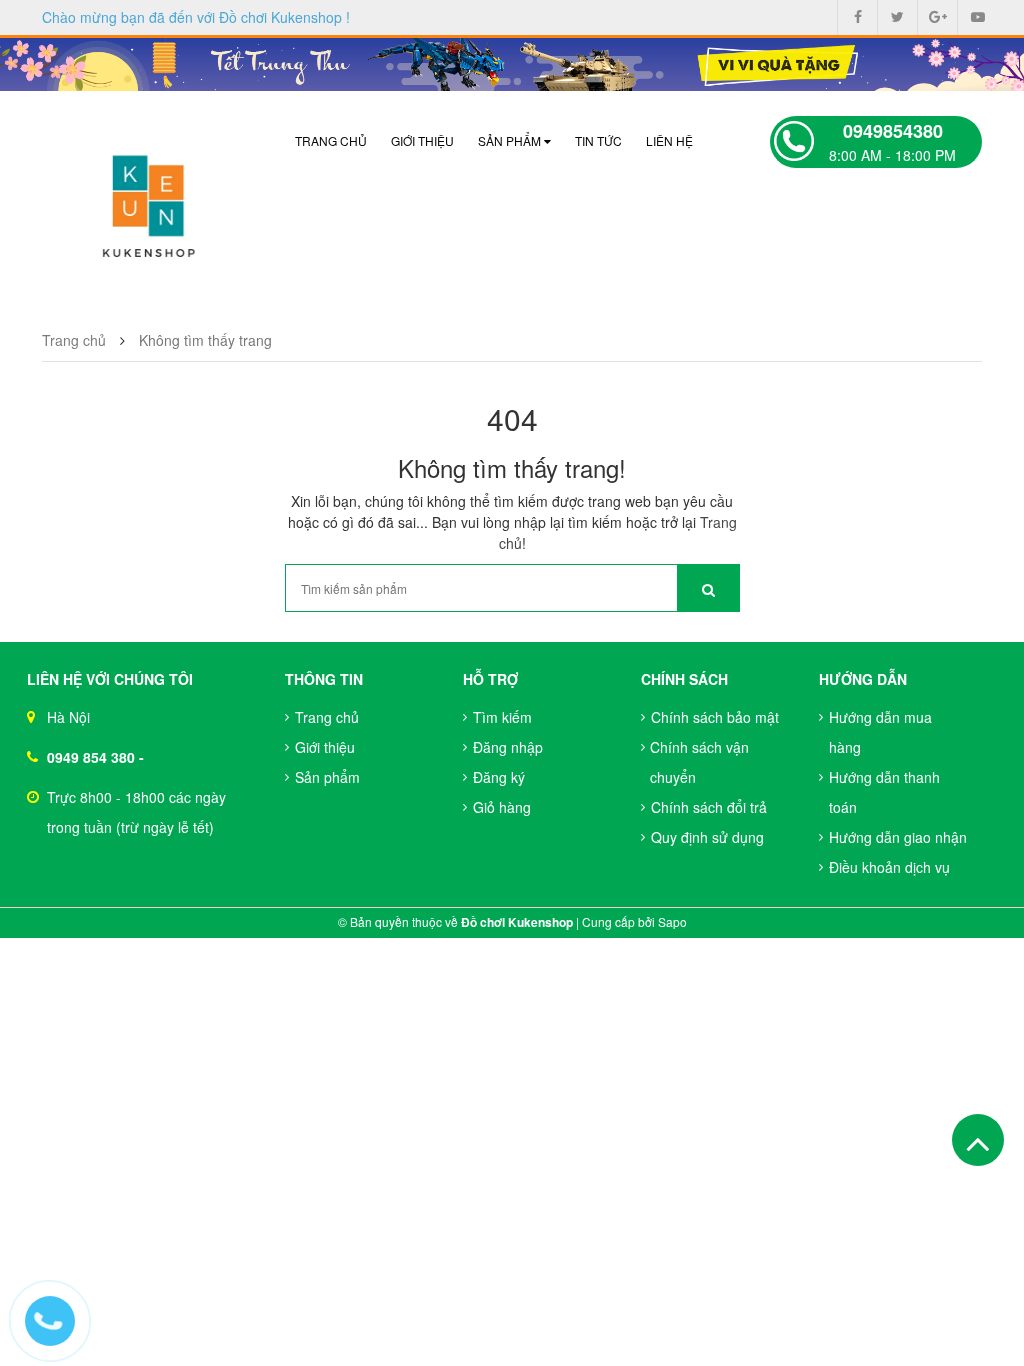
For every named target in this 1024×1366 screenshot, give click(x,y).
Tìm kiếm (502, 717)
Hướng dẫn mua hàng (880, 732)
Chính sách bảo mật (715, 717)
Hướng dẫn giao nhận (898, 837)
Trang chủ (331, 140)
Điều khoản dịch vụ (889, 867)
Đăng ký (499, 777)
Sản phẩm (511, 140)
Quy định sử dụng (707, 837)
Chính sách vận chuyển (699, 762)
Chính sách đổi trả (709, 807)
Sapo (672, 921)
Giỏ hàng (502, 807)
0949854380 (893, 131)
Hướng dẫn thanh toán (884, 792)
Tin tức (598, 140)
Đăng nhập (508, 747)
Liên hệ (669, 140)
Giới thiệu (422, 140)
